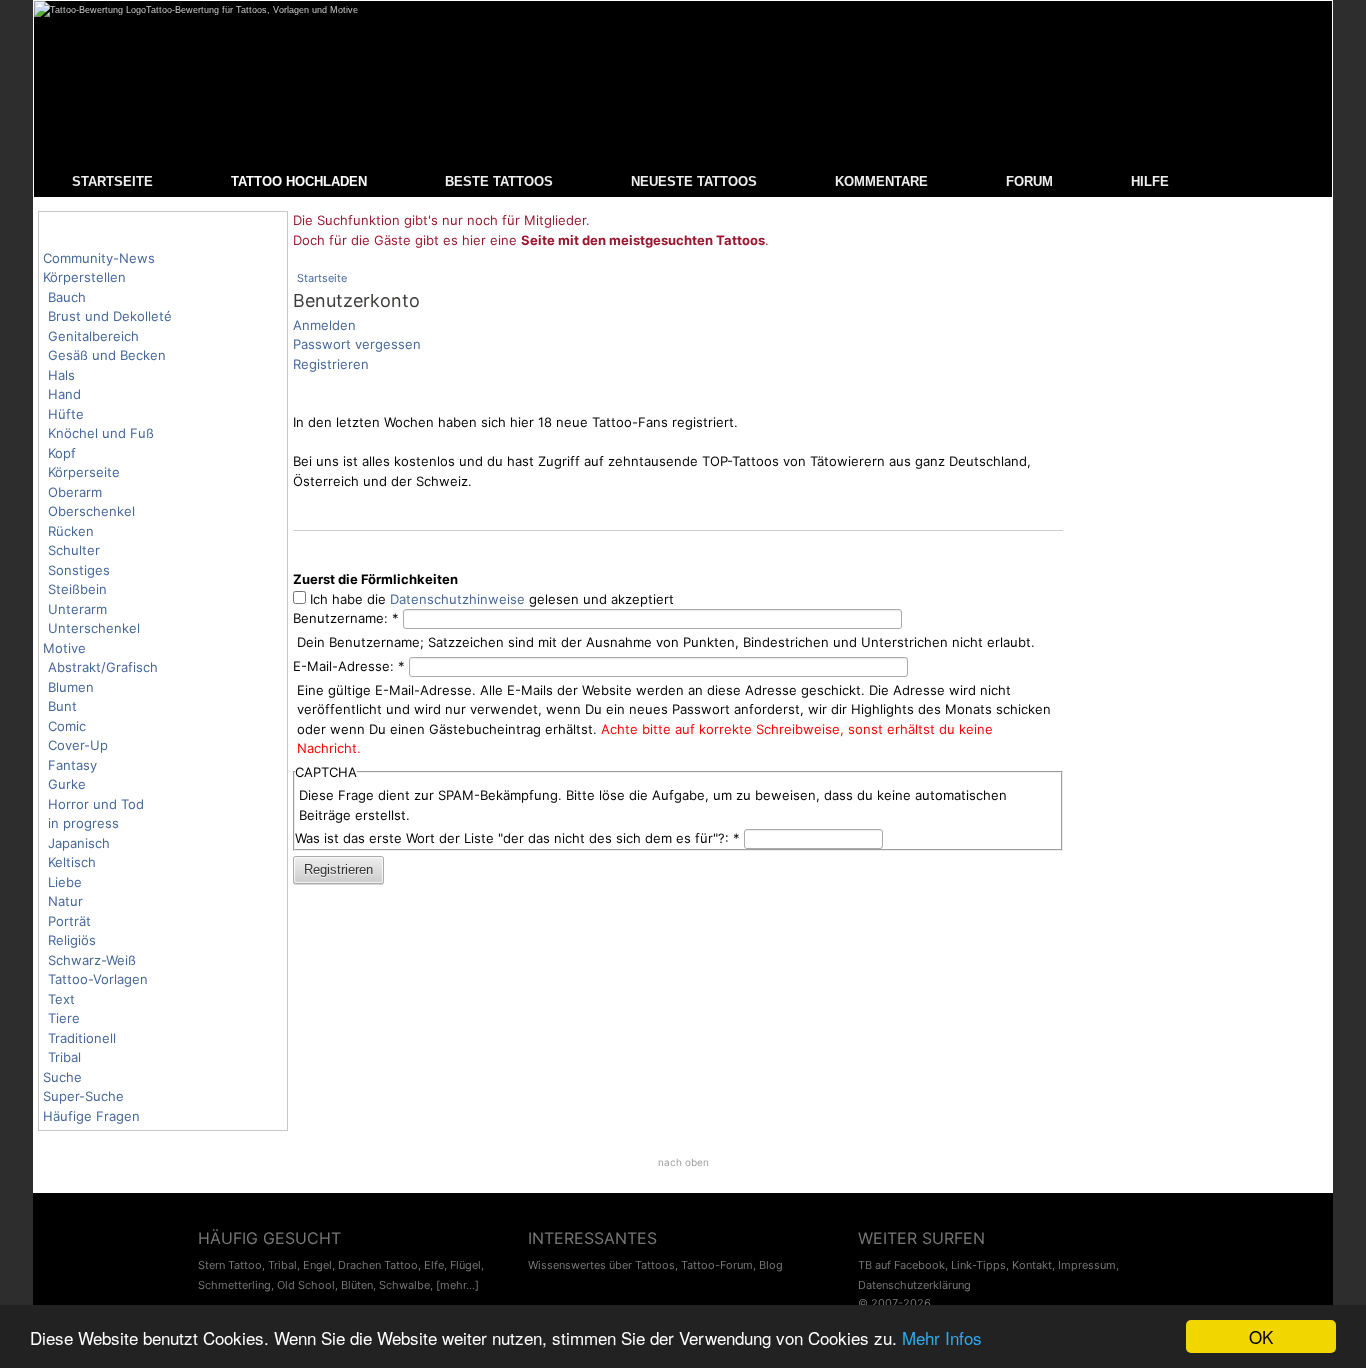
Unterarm (77, 609)
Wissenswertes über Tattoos (601, 1265)
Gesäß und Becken (107, 355)
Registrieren (331, 364)
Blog (771, 1265)
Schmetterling (234, 1285)
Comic (67, 726)
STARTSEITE (112, 181)
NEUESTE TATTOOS (694, 181)
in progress (83, 823)
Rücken (71, 531)
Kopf (62, 453)
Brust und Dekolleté (110, 316)
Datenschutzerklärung (914, 1285)
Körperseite (84, 472)
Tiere (64, 1018)
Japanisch (79, 843)
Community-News (99, 258)
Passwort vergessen (357, 344)
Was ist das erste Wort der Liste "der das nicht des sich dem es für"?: (517, 838)
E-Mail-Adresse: (349, 666)
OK (1261, 1336)
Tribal (64, 1057)
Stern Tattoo (230, 1265)
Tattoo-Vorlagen (98, 979)
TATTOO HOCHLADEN (299, 181)
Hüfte (66, 414)
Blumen (71, 687)
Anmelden (324, 325)
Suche (62, 1077)
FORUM (1029, 181)
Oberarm (75, 492)
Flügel (465, 1265)
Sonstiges (79, 570)
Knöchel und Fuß (101, 433)
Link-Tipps (978, 1265)
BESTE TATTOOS (499, 181)
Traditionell (82, 1038)
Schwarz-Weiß (92, 960)
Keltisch (72, 862)
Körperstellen (84, 277)
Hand (64, 394)
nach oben (683, 1162)
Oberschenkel (91, 511)
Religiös (72, 940)
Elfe (434, 1265)
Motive (64, 648)
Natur (65, 901)
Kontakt (1032, 1265)
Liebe (65, 882)
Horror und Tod (96, 804)
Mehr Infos (942, 1337)
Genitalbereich (93, 336)
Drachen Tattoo (378, 1265)
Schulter (74, 550)
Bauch (67, 297)
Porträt (69, 921)
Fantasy (72, 765)
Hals (61, 375)
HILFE (1150, 181)
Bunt (62, 706)
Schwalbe (404, 1285)
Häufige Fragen (91, 1116)
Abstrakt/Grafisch (103, 667)
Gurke (67, 784)
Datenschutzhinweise (457, 599)
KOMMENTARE (881, 181)
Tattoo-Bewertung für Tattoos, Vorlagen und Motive (252, 10)
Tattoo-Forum (717, 1265)
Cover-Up (78, 745)
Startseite (322, 278)
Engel (317, 1265)
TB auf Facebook (901, 1265)
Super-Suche (83, 1096)
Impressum (1087, 1265)
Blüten (357, 1285)
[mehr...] (457, 1285)
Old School (306, 1285)
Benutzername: (346, 618)
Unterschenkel (94, 628)
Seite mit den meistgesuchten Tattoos (643, 240)
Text (61, 999)
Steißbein (77, 589)
